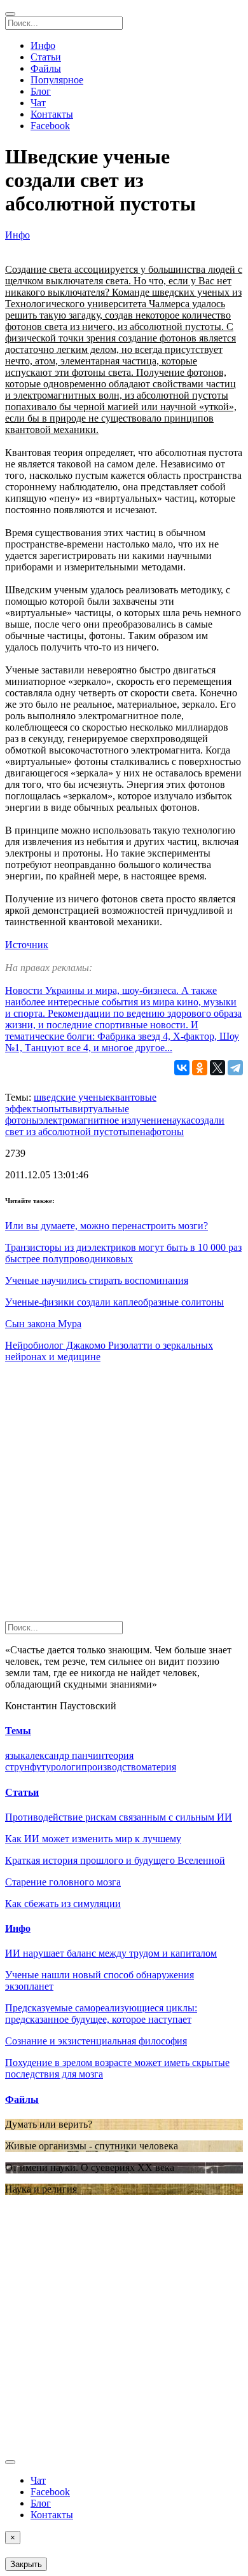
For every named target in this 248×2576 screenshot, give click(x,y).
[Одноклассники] (200, 1068)
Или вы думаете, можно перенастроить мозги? (107, 1226)
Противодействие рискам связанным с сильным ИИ (119, 1817)
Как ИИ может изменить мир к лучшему (93, 1839)
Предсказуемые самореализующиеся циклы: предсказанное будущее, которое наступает (101, 2014)
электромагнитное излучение (103, 1120)
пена (140, 1132)
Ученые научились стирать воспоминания (97, 1280)
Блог (41, 91)
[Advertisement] (124, 1497)
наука (179, 1120)
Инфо (43, 45)
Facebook (50, 126)
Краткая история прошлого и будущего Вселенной (115, 1860)
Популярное (57, 80)
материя (159, 1767)
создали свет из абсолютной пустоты (115, 1126)
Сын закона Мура (43, 1324)
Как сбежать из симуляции (63, 1904)
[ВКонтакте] (182, 1068)
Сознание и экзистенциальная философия (96, 2041)
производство (111, 1767)
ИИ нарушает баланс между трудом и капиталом (111, 1953)
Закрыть (26, 2564)
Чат (38, 103)
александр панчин (65, 1755)
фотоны (167, 1132)
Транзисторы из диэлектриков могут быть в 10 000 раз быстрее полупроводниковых (123, 1253)
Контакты (52, 114)
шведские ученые (72, 1097)
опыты (58, 1109)
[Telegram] (235, 1068)
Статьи (46, 57)
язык (15, 1755)
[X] (217, 1068)
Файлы (46, 68)
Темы (18, 1731)
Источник (27, 945)
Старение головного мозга (63, 1882)
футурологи (56, 1767)
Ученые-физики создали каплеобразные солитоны (114, 1302)
